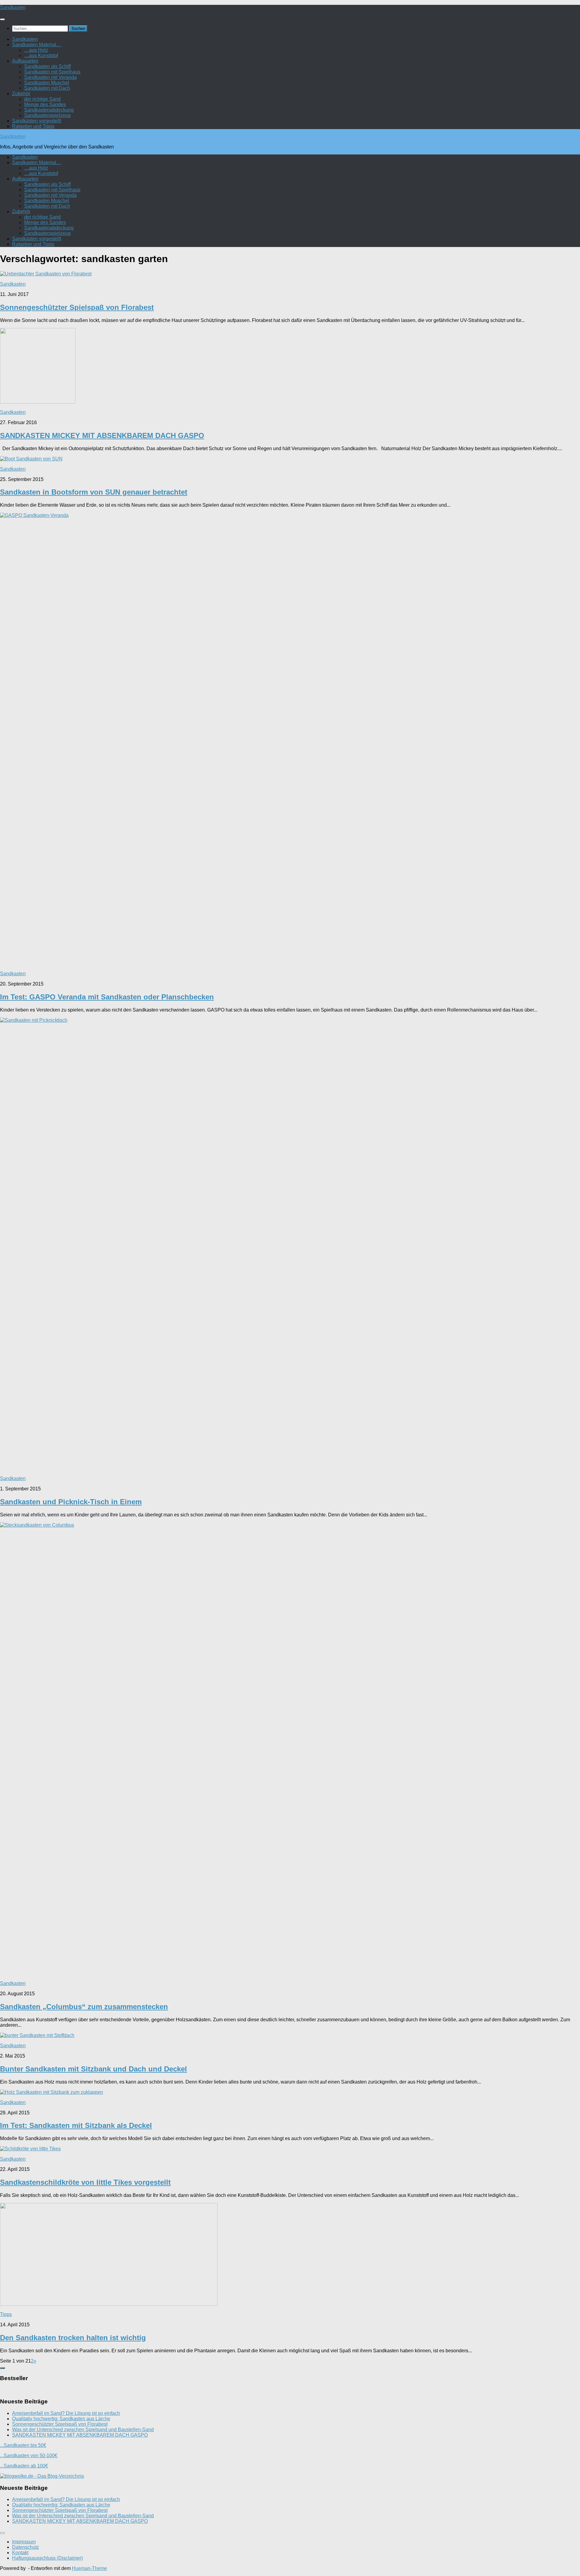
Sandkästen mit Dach (47, 88)
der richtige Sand (42, 99)
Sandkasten (13, 7)
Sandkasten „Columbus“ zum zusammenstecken (84, 2007)
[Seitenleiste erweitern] (2, 2368)
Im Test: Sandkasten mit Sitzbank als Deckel (76, 2125)
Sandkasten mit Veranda (50, 77)
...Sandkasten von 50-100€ (29, 2456)
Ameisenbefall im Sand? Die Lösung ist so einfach (66, 2413)
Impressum (24, 2542)
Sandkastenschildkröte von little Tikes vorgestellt (85, 2182)
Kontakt (20, 2553)
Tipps (6, 2314)
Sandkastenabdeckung (49, 110)
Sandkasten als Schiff (47, 66)
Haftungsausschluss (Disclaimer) (47, 2558)
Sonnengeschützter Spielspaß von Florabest (77, 307)
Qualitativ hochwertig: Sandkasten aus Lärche (61, 2419)
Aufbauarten (25, 61)
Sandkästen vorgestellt (37, 121)
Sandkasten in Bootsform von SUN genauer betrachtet (94, 492)
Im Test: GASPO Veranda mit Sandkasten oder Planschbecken (107, 997)
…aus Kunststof (41, 55)
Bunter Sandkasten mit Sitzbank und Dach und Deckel (93, 2069)
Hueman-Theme (89, 2568)
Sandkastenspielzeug (47, 115)
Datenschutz (26, 2547)
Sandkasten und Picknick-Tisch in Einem (71, 1502)
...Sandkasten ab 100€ (24, 2466)
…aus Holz (36, 50)
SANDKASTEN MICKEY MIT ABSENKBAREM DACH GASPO (102, 435)
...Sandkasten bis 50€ (23, 2445)
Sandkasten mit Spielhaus (52, 72)
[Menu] (2, 19)
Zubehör (21, 94)
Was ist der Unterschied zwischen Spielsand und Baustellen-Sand (83, 2430)
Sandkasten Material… (37, 45)
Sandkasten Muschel (47, 83)
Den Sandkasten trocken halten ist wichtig (73, 2338)
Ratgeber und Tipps (33, 126)
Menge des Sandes (45, 104)
